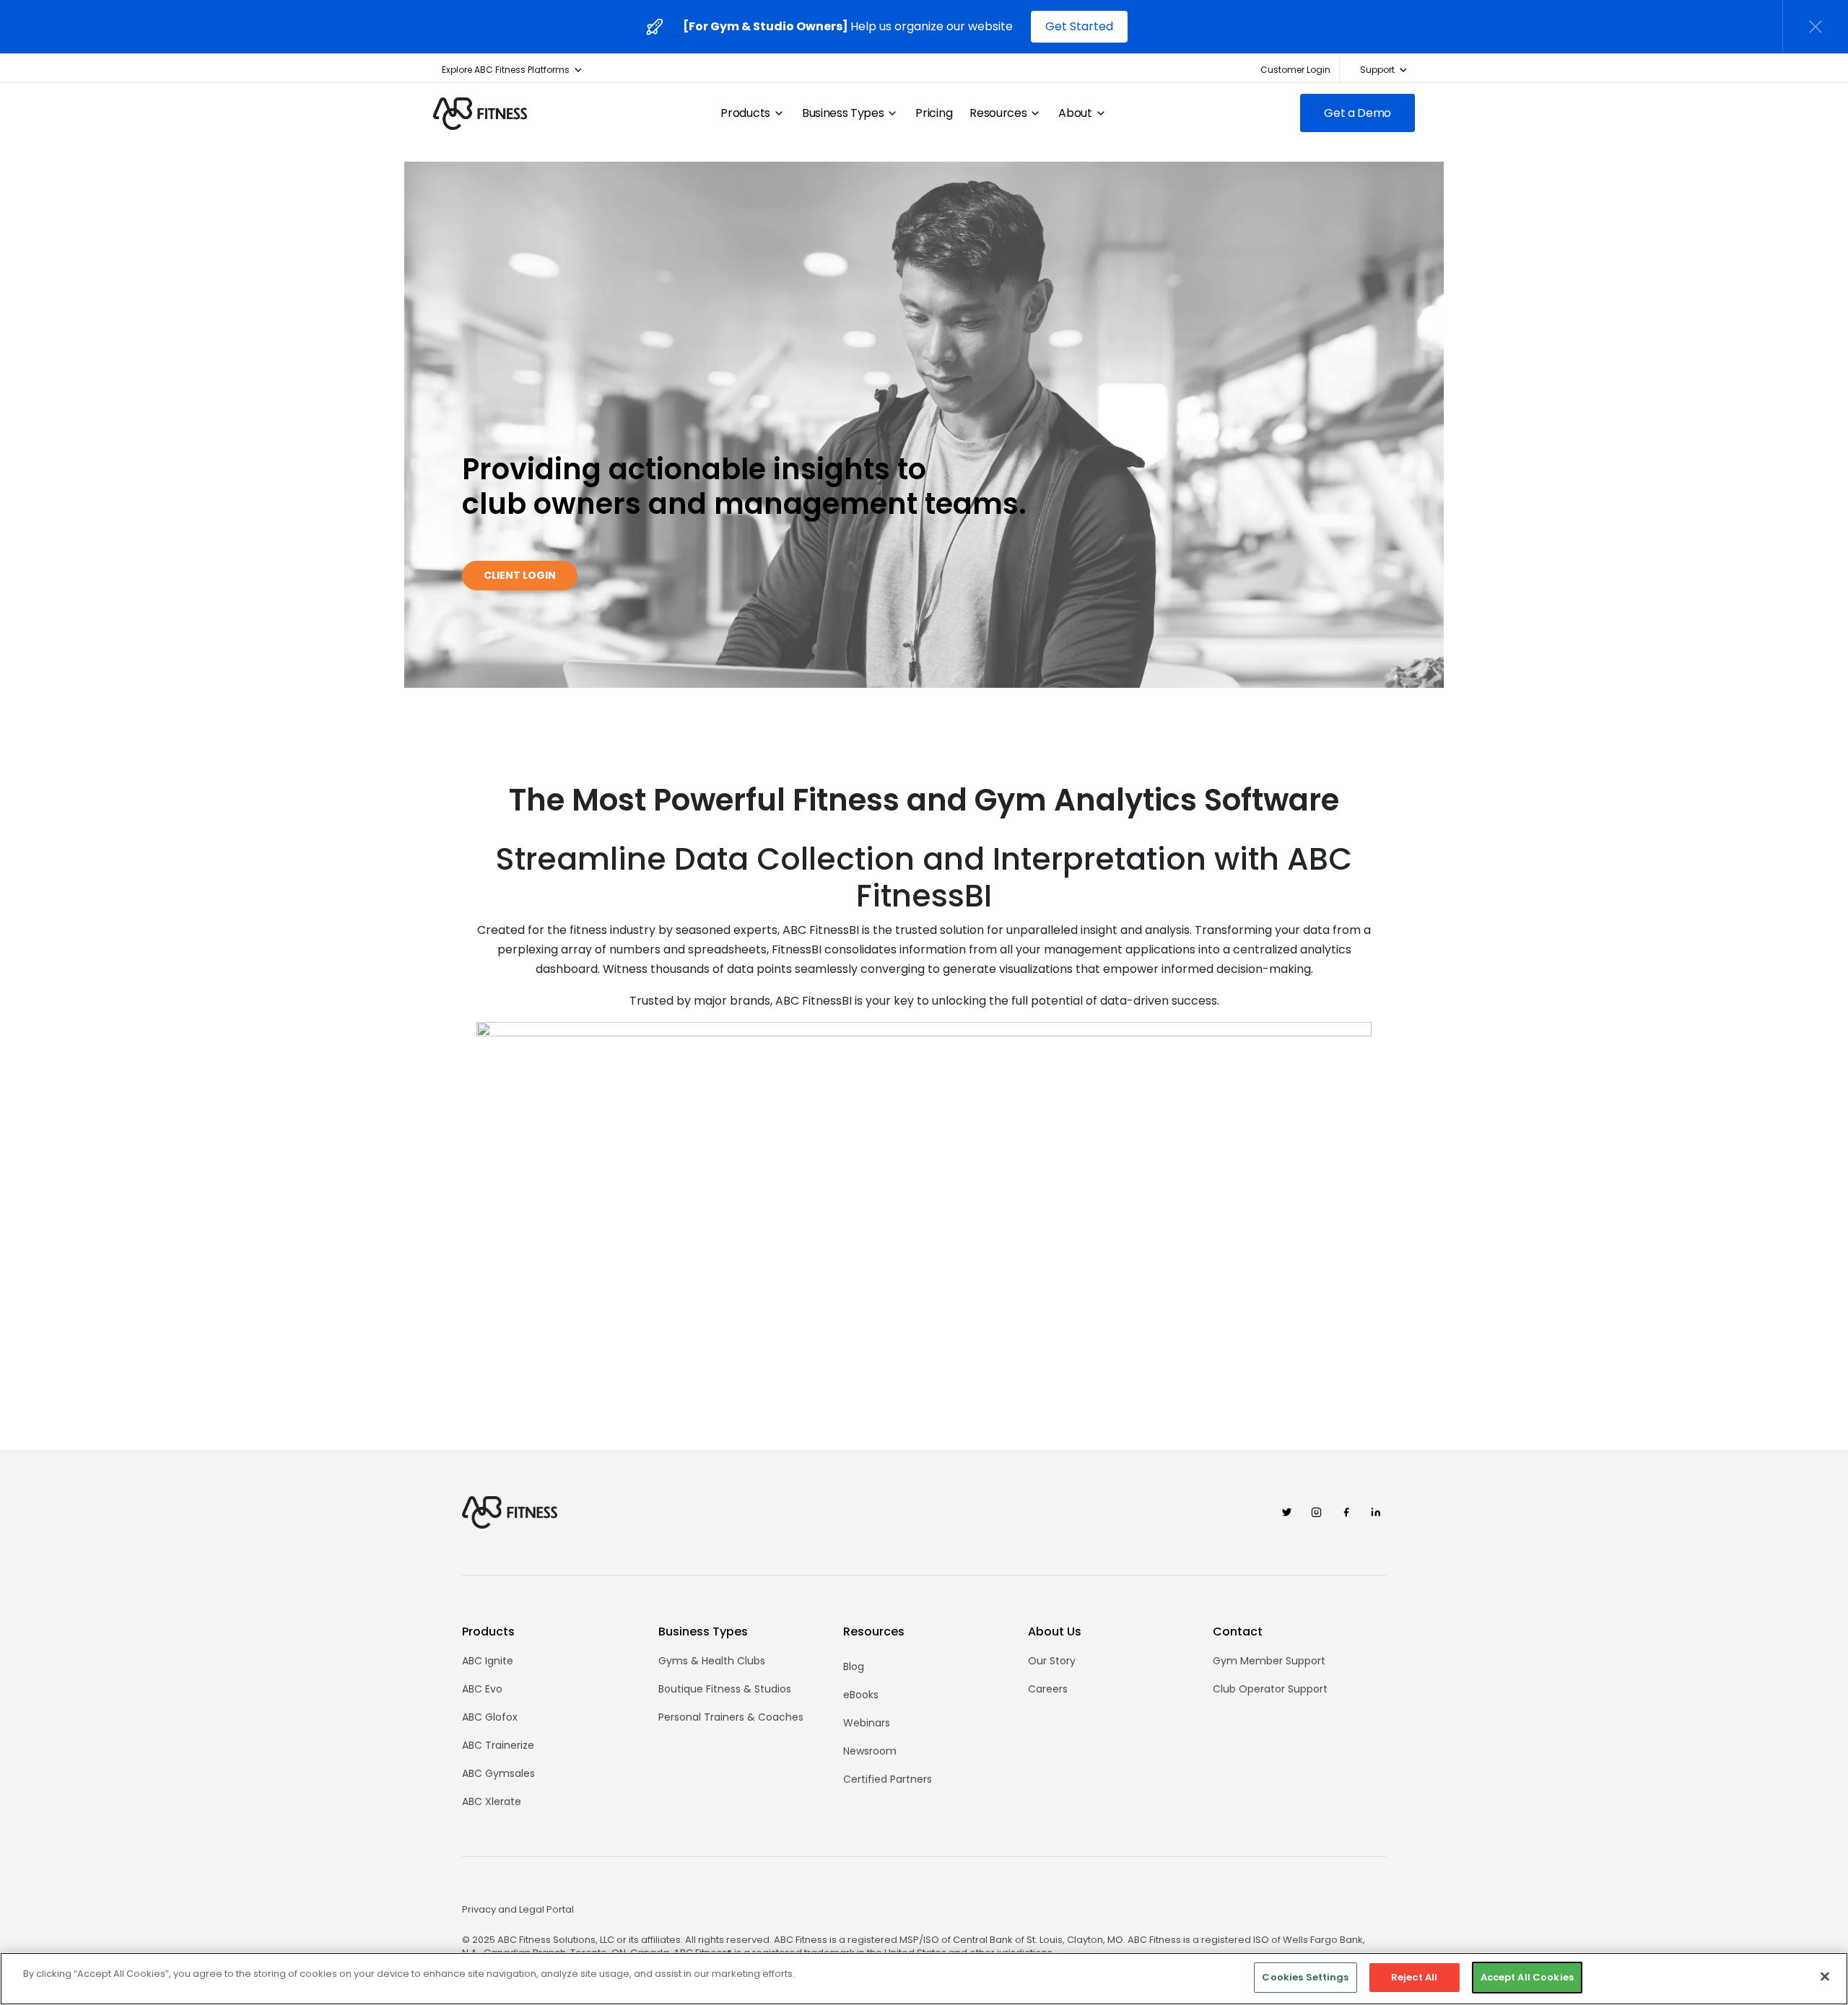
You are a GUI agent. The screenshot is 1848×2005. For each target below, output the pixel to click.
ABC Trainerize (498, 1745)
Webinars (867, 1723)
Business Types (843, 113)
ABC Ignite (488, 1661)
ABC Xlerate (492, 1801)
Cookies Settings (1305, 1977)
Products (745, 113)
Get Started (1079, 26)
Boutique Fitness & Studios (725, 1689)
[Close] (1825, 1976)
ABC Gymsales (498, 1773)
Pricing (934, 113)
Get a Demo (1357, 113)
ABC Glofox (490, 1717)
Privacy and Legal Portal (518, 1910)
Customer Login (1295, 70)
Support (1377, 70)
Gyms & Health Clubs (712, 1661)
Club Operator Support (1270, 1689)
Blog (854, 1667)
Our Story (1052, 1661)
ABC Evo (482, 1689)
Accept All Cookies (1527, 1977)
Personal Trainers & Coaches (731, 1717)
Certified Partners (888, 1779)
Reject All (1414, 1977)
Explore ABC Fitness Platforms (506, 70)
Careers (1048, 1689)
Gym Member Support (1269, 1661)
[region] (924, 1979)
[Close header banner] (1816, 27)
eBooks (861, 1695)
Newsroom (870, 1751)
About (1075, 113)
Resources (998, 113)
